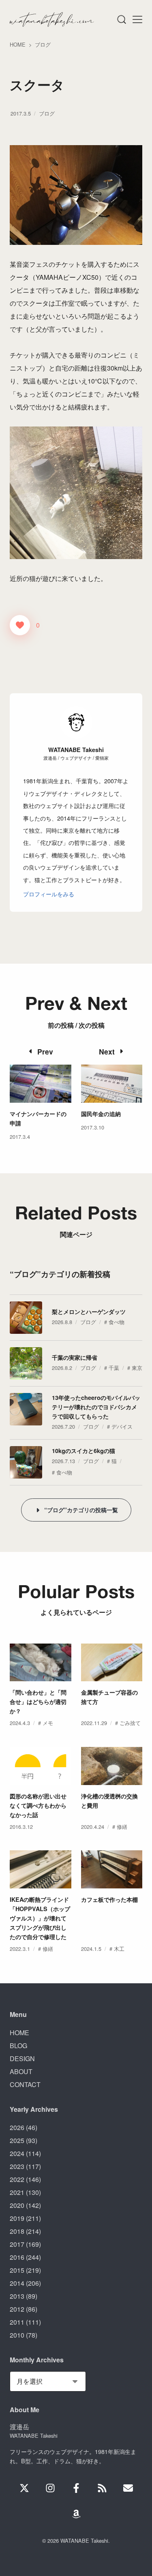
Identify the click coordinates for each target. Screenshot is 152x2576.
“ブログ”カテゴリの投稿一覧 (81, 1510)
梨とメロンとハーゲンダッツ (89, 1312)
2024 (17, 2153)
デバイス (122, 1426)
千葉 (114, 1368)
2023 (17, 2166)
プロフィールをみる (49, 894)
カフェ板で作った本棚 (109, 1899)
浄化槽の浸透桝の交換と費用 (109, 1801)
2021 (17, 2192)
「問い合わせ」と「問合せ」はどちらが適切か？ (38, 1702)
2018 (17, 2231)
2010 (17, 2335)
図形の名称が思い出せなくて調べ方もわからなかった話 (38, 1805)
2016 (17, 2257)
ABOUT (21, 2071)
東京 (137, 1368)
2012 (17, 2309)
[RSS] (102, 2488)
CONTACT (25, 2084)
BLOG (18, 2046)
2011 (17, 2322)
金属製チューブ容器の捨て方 (109, 1697)
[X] (24, 2488)
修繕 (122, 1827)
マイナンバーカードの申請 (38, 1118)
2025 (17, 2140)
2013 (17, 2296)
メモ (48, 1723)
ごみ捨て (130, 1723)
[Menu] (121, 19)
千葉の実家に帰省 (75, 1357)
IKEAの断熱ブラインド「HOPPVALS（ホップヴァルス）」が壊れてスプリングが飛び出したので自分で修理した (40, 1918)
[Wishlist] (76, 2514)
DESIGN (22, 2058)
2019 (17, 2218)
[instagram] (50, 2488)
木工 (119, 1949)
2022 (17, 2179)
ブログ (47, 113)
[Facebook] (76, 2488)
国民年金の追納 (101, 1114)
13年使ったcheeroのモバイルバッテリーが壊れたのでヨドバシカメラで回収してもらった (96, 1407)
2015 (17, 2270)
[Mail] (128, 2488)
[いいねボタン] (20, 625)
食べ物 (117, 1322)
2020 (17, 2205)
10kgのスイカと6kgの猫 (83, 1451)
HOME (19, 2033)
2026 (17, 2127)
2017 (17, 2244)
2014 (17, 2283)
